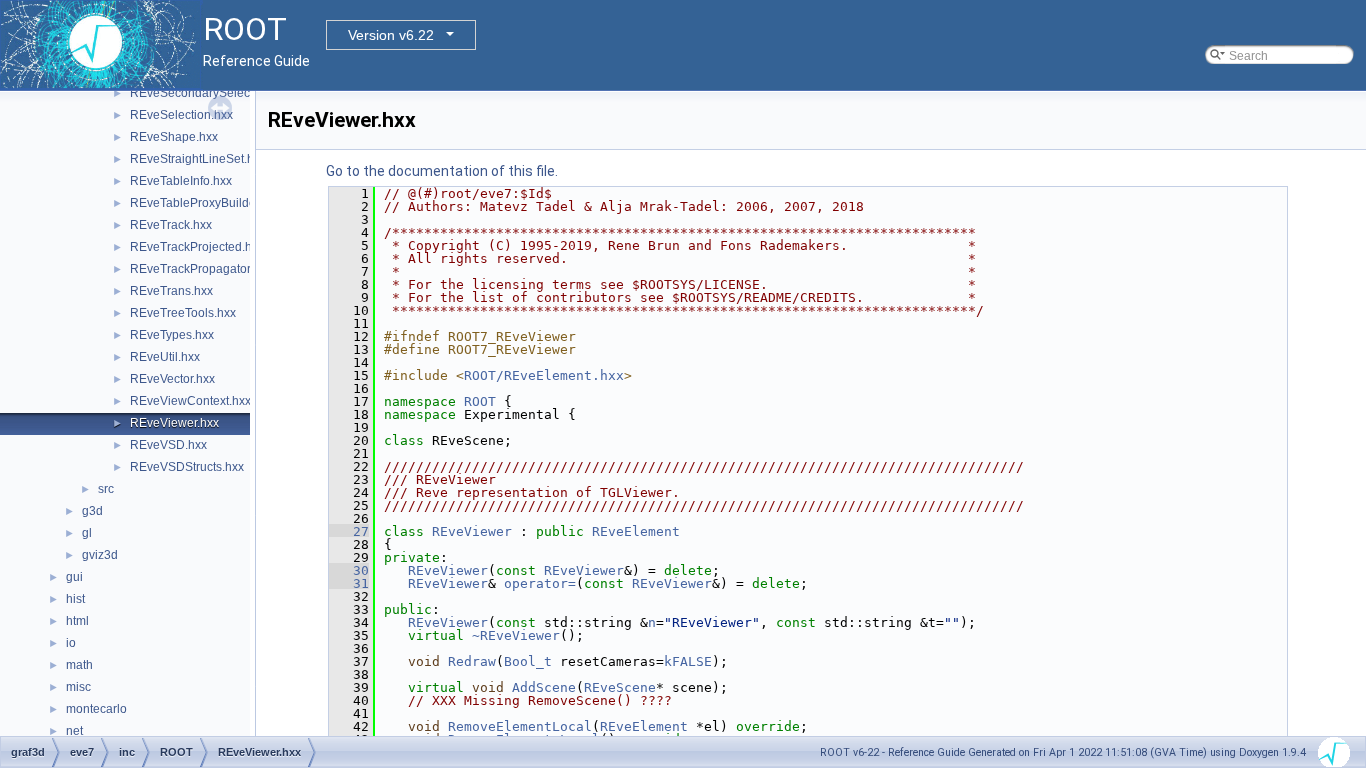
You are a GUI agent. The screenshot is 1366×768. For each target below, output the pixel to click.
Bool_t (528, 661)
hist (75, 599)
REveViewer (472, 531)
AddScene (544, 687)
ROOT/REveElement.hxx (544, 375)
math (79, 665)
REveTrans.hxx (171, 291)
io (71, 643)
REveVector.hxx (172, 379)
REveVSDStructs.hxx (187, 467)
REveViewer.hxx (174, 423)
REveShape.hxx (174, 137)
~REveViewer (516, 635)
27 (349, 531)
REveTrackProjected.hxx (197, 247)
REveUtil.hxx (165, 357)
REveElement (636, 531)
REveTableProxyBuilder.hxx (205, 203)
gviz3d (100, 555)
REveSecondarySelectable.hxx (214, 93)
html (77, 621)
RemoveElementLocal (520, 726)
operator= (540, 583)
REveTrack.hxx (171, 225)
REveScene (620, 687)
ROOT (480, 401)
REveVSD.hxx (168, 445)
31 (349, 583)
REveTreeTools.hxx (183, 313)
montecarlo (96, 709)
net (74, 731)
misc (78, 687)
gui (74, 577)
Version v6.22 (391, 35)
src (106, 489)
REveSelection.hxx (181, 115)
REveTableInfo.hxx (181, 181)
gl (87, 533)
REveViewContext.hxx (190, 401)
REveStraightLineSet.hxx (198, 159)
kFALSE (688, 661)
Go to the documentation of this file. (442, 171)
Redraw (472, 661)
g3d (92, 511)
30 (349, 570)
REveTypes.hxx (172, 335)
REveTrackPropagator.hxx (201, 269)
